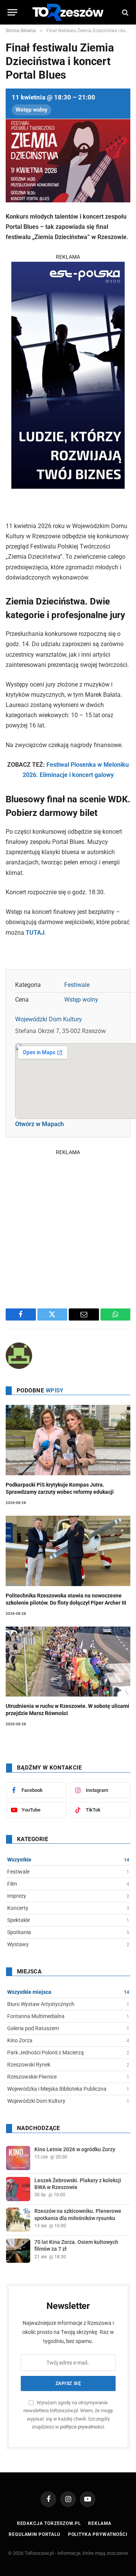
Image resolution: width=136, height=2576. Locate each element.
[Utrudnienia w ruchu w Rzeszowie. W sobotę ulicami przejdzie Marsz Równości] (68, 1662)
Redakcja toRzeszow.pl (49, 2523)
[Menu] (12, 12)
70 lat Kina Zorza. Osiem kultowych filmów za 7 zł (76, 2245)
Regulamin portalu (34, 2534)
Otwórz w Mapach (39, 1124)
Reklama (100, 2523)
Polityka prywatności (98, 2534)
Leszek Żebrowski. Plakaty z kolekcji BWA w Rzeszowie (78, 2184)
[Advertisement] (68, 1225)
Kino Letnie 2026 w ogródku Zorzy (75, 2149)
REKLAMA (68, 257)
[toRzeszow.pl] (68, 12)
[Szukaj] (124, 12)
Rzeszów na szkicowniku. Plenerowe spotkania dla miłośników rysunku (78, 2214)
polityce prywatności (82, 2427)
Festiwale (77, 985)
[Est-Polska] (68, 487)
